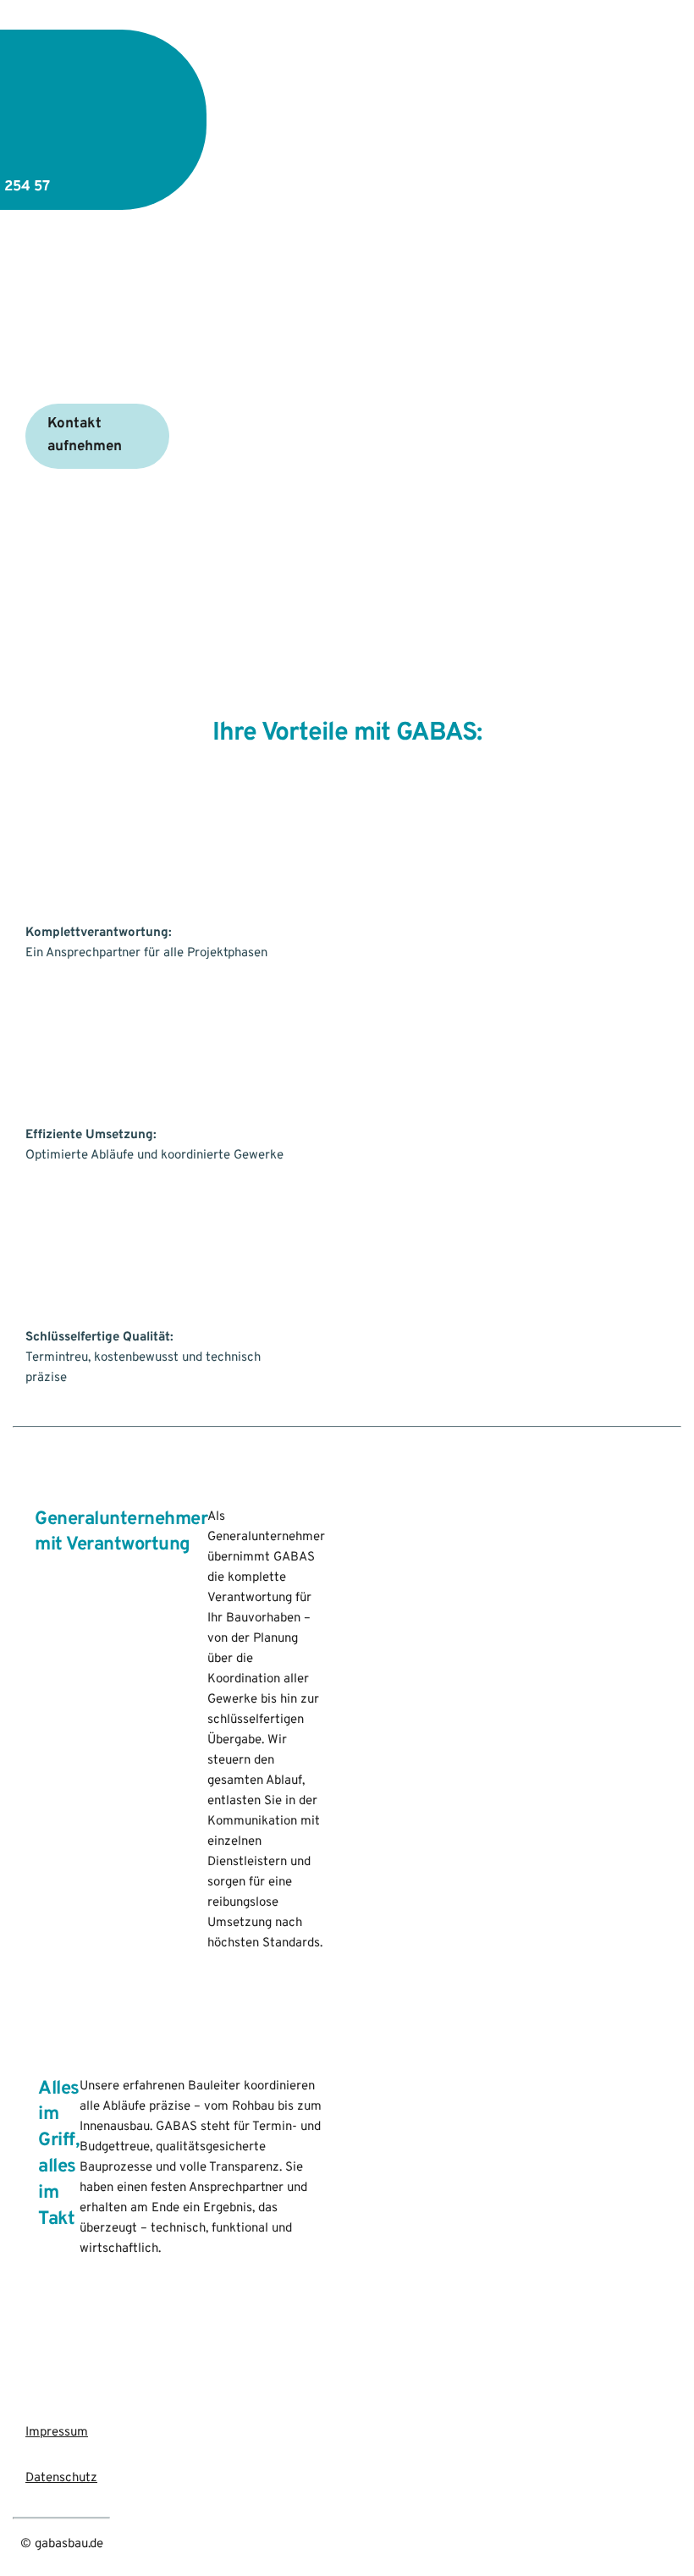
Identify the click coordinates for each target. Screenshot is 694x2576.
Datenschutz (61, 2478)
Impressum (57, 2433)
